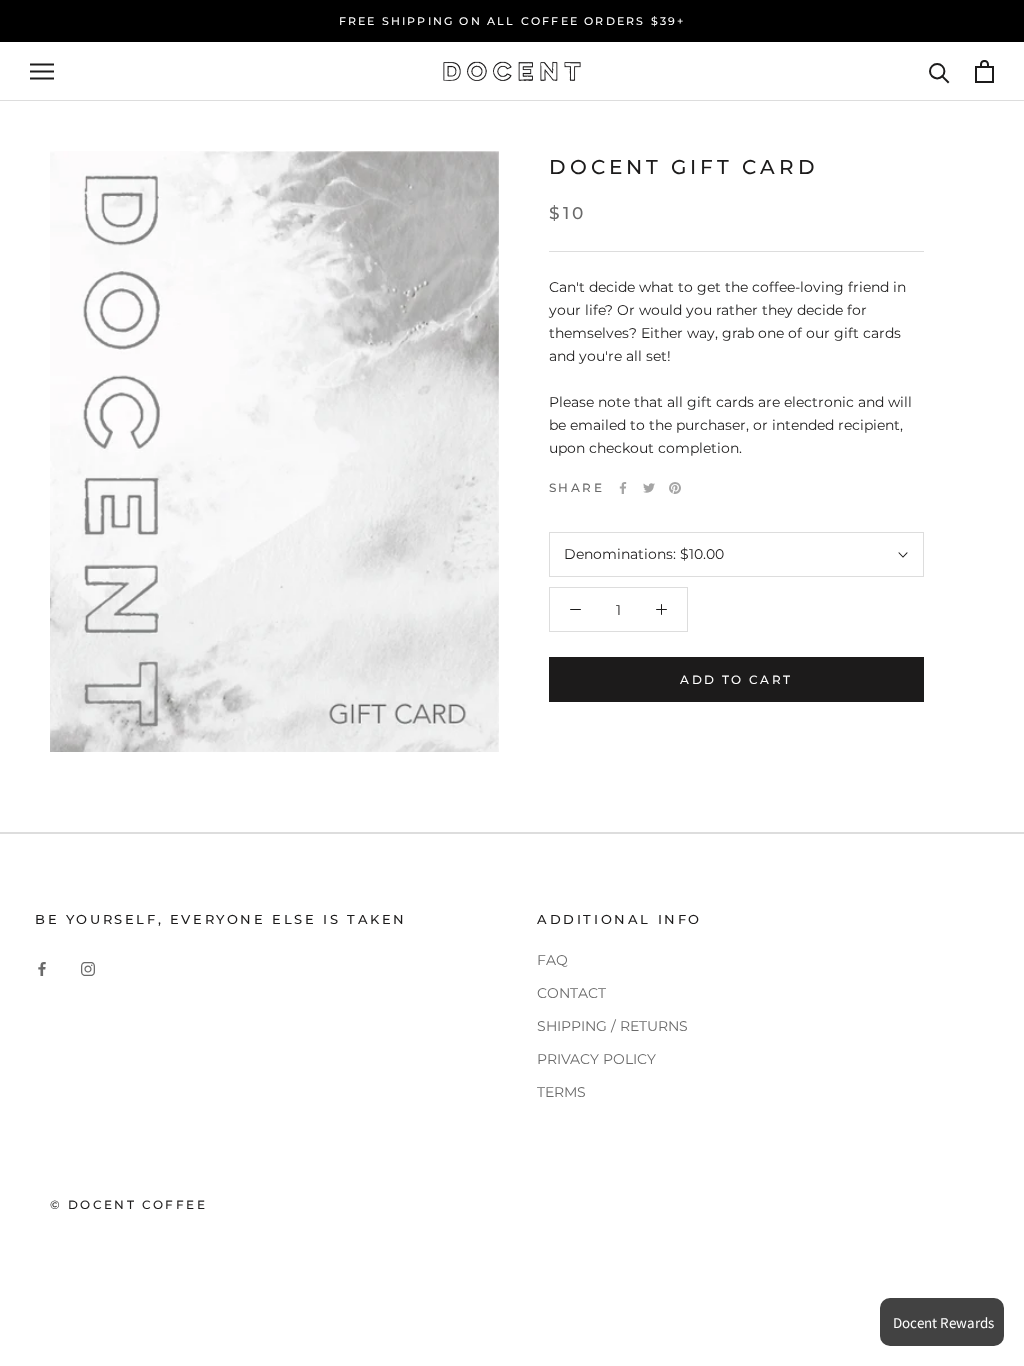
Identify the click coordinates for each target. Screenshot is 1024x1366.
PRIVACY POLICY (596, 1059)
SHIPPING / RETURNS (612, 1026)
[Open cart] (984, 71)
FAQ (552, 960)
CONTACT (571, 993)
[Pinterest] (675, 488)
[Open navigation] (42, 71)
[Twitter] (649, 488)
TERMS (561, 1092)
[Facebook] (623, 488)
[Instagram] (88, 967)
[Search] (939, 71)
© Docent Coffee (128, 1204)
